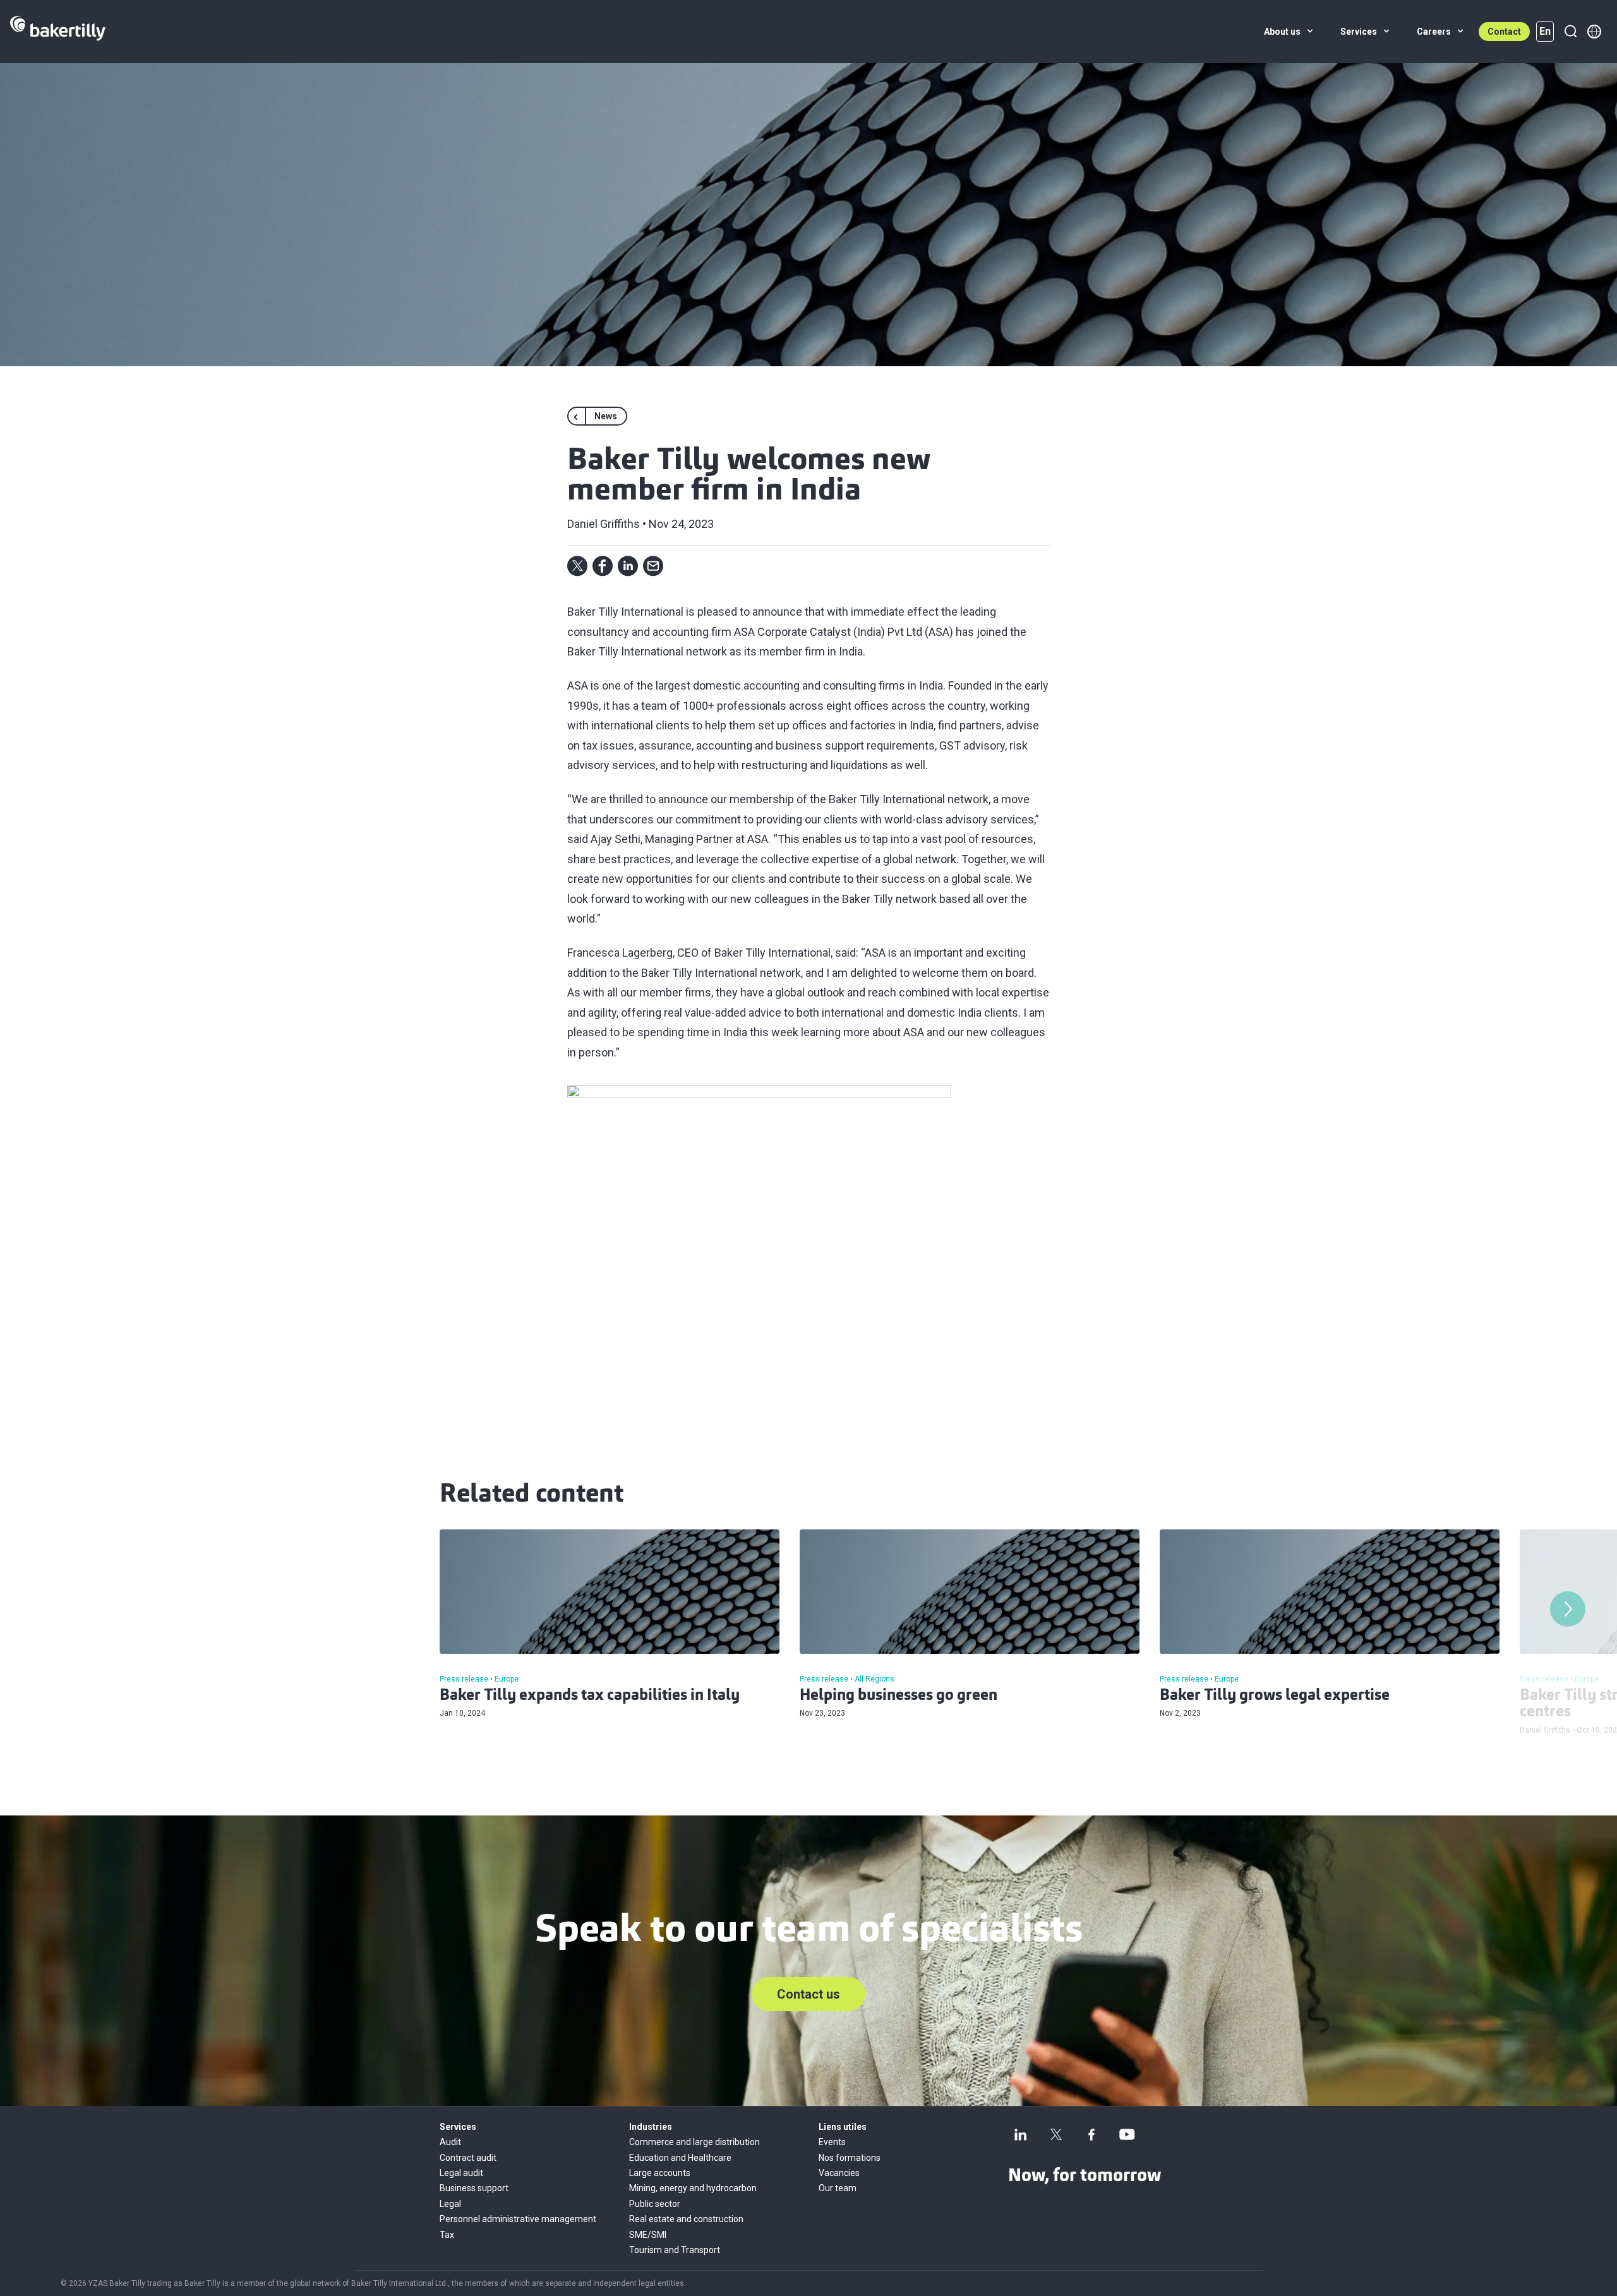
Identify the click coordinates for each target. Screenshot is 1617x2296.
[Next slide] (1568, 1609)
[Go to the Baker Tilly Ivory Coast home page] (58, 32)
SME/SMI (648, 2235)
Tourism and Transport (675, 2250)
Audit (450, 2142)
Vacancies (839, 2173)
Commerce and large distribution (694, 2142)
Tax (447, 2235)
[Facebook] (1091, 2134)
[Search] (1570, 32)
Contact (1504, 32)
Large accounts (660, 2173)
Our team (838, 2188)
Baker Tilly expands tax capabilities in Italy (590, 1696)
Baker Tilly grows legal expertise (1275, 1696)
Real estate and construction (686, 2219)
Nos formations (850, 2158)
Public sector (655, 2204)
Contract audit (468, 2158)
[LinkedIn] (1021, 2134)
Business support (474, 2188)
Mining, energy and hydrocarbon (693, 2188)
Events (832, 2142)
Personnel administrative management (518, 2219)
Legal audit (461, 2173)
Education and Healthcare (680, 2158)
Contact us (808, 1994)
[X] (1056, 2134)
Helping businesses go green (899, 1696)
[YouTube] (1127, 2134)
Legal (450, 2204)
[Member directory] (1594, 32)
